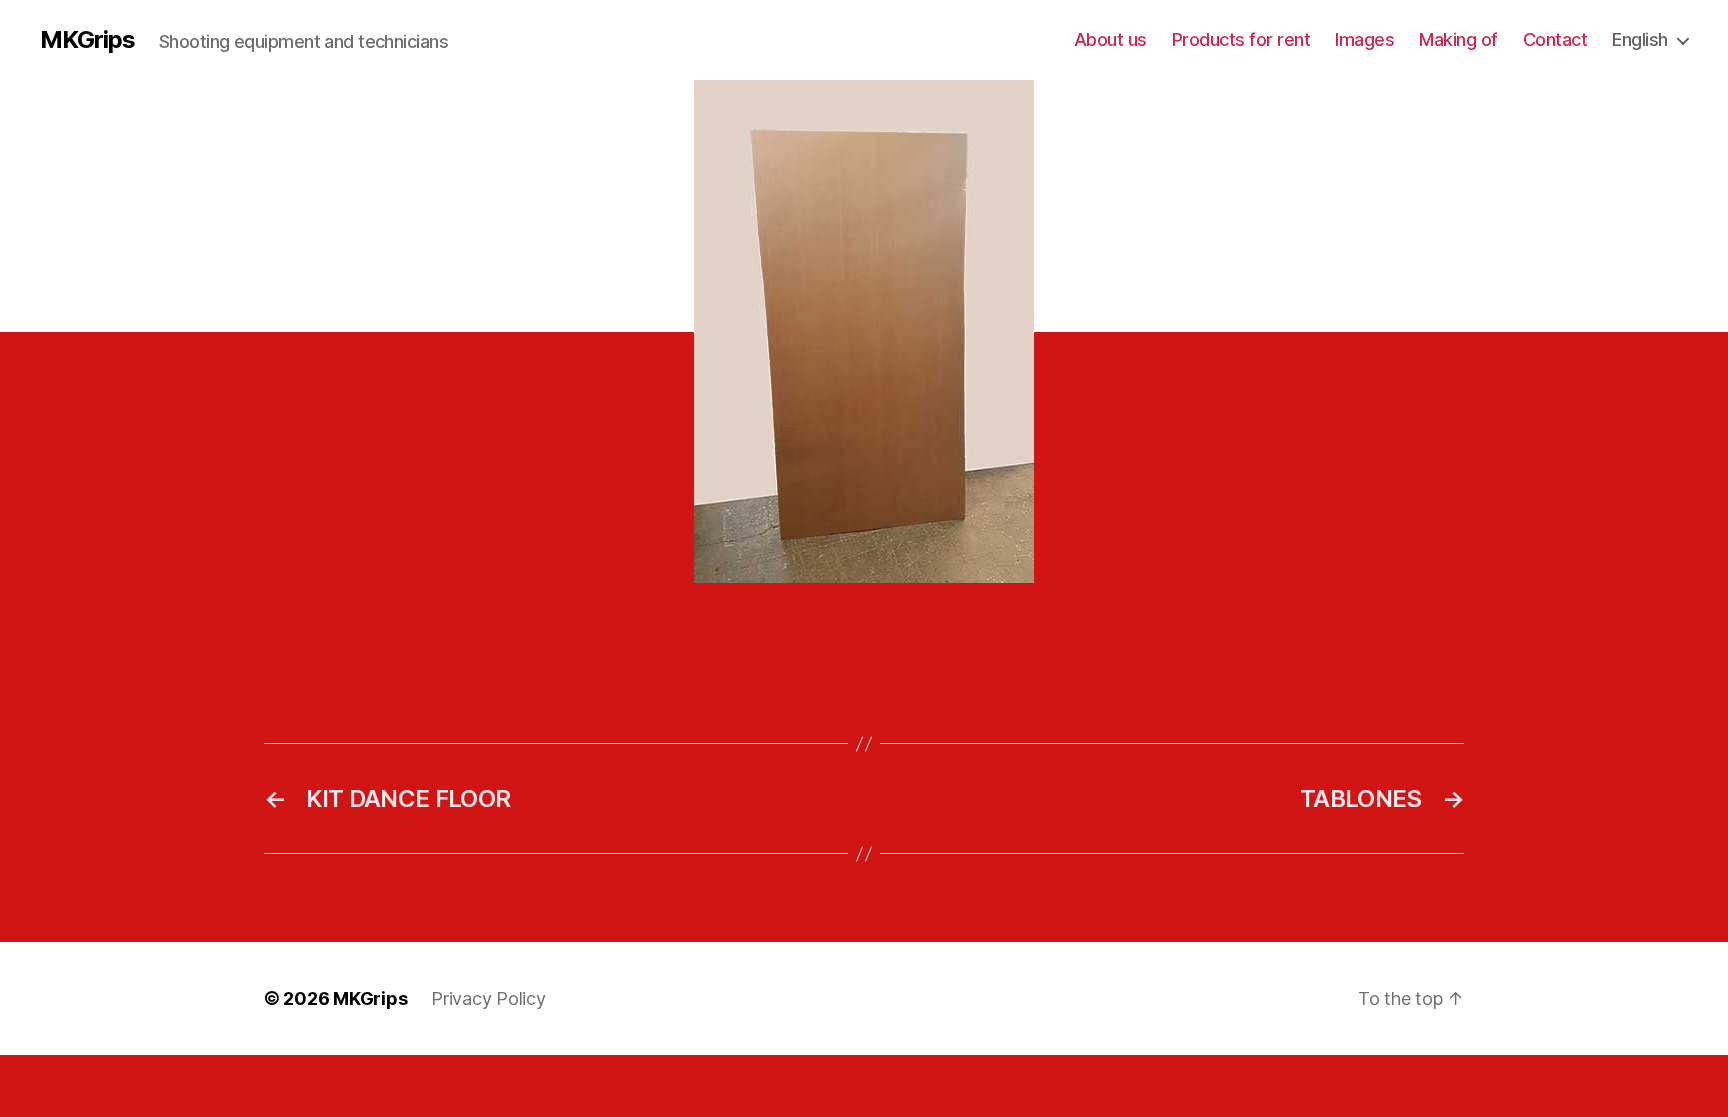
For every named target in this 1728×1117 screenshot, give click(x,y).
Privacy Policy (488, 998)
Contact (1555, 39)
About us (1110, 39)
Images (1364, 39)
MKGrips (87, 40)
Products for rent (1241, 39)
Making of (1458, 39)
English (1640, 39)
